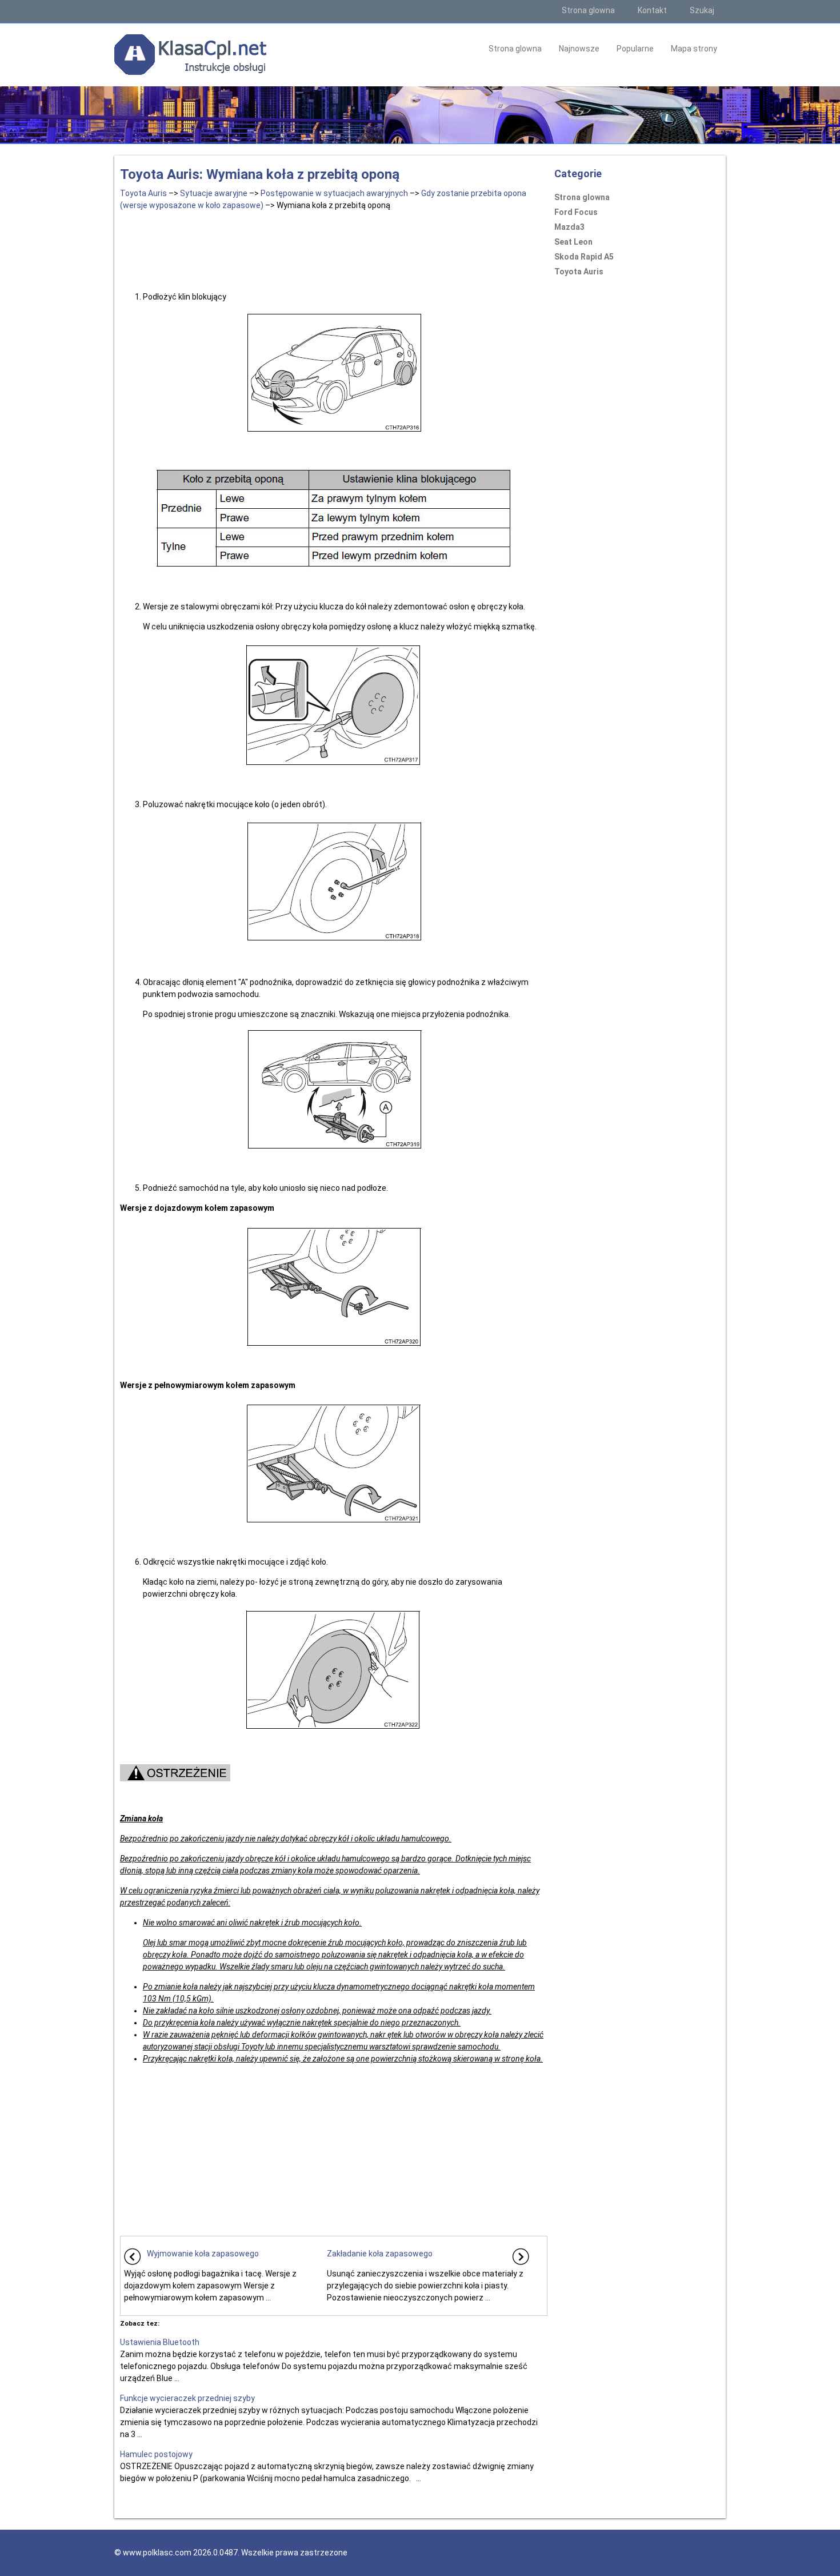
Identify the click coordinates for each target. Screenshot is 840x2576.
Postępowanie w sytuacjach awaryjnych (334, 193)
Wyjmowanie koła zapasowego (203, 2254)
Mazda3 (569, 227)
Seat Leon (573, 242)
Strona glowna (588, 10)
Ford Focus (576, 212)
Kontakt (652, 10)
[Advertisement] (334, 249)
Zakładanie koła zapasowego (380, 2254)
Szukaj (702, 10)
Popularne (635, 49)
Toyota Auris (143, 193)
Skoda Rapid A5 (584, 257)
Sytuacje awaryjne (214, 193)
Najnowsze (579, 49)
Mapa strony (694, 49)
